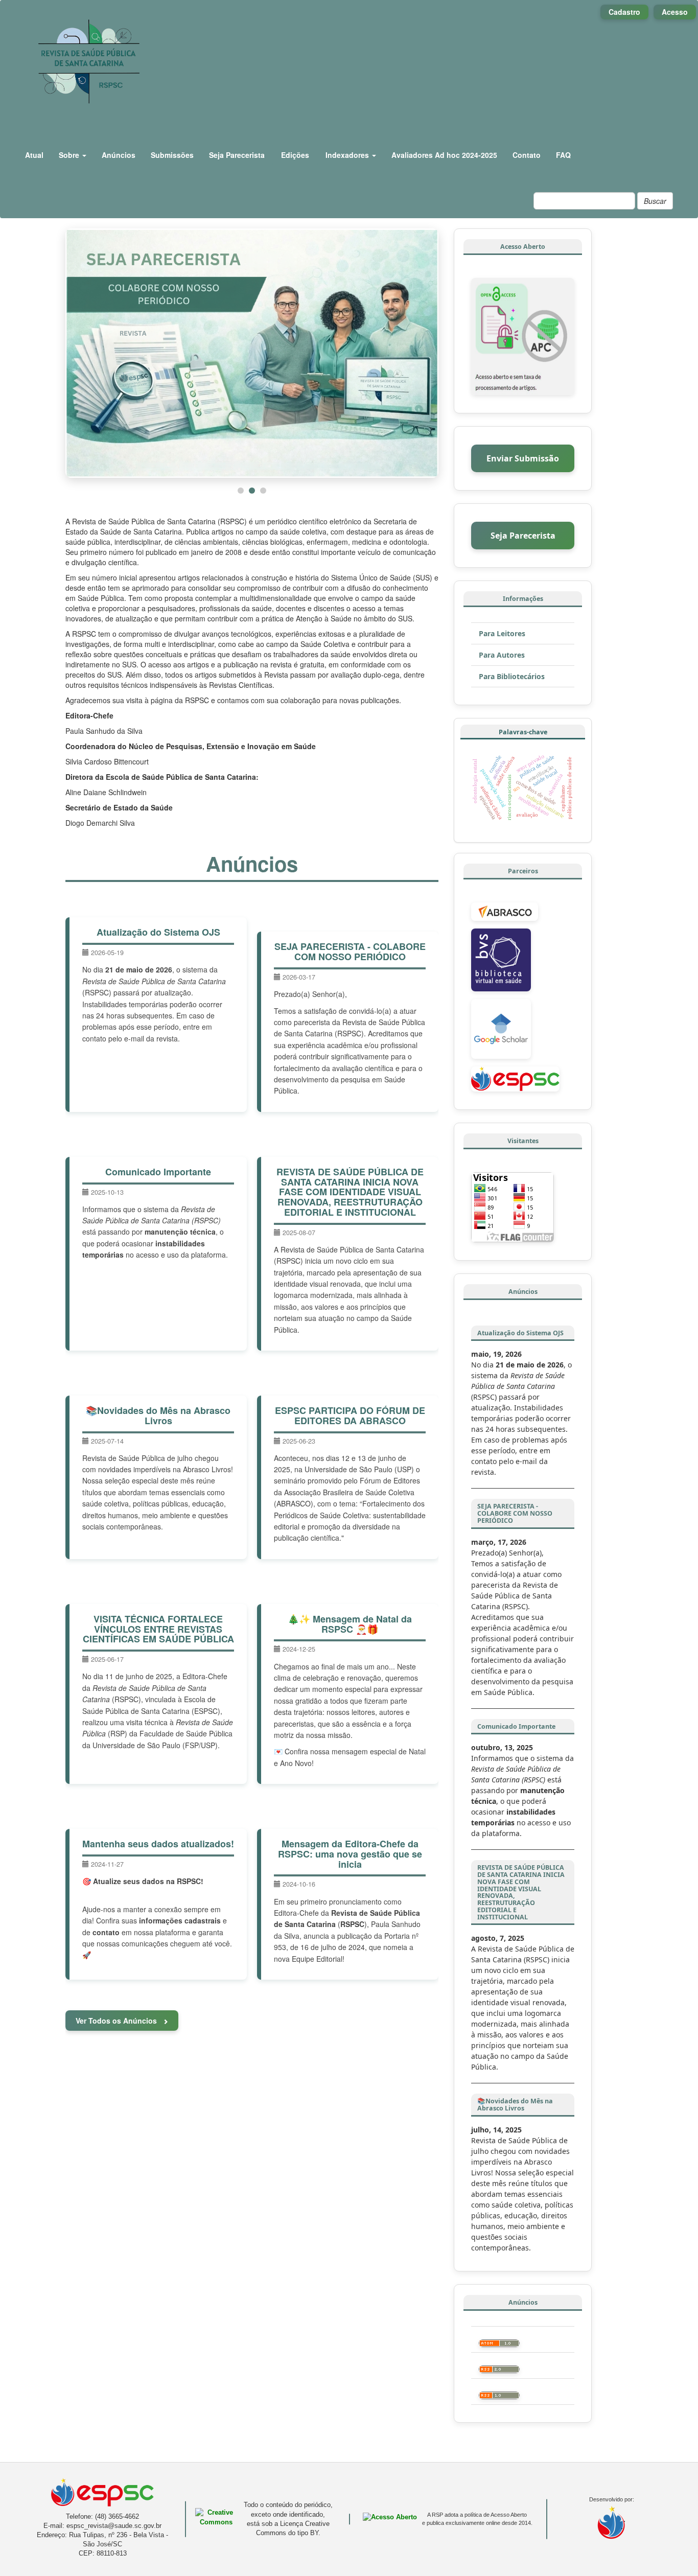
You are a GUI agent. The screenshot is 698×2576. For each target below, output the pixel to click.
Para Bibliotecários (512, 676)
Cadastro (624, 12)
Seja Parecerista (237, 155)
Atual (34, 155)
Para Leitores (502, 633)
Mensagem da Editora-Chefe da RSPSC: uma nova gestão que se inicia (350, 1853)
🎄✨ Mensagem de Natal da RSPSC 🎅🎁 (350, 1623)
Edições (295, 155)
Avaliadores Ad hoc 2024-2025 (444, 155)
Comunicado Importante (158, 1171)
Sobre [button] (70, 155)
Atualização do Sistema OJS (158, 931)
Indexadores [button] (348, 155)
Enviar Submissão (523, 458)
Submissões (172, 155)
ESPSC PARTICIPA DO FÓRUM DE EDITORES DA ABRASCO (350, 1414)
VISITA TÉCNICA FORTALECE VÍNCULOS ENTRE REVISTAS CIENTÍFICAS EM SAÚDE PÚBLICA (158, 1628)
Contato (527, 155)
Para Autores (502, 655)
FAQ (563, 155)
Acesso (675, 12)
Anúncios (119, 155)
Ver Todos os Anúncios (117, 2020)
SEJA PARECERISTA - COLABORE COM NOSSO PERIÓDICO (350, 950)
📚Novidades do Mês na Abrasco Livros (158, 1414)
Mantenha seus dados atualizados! (158, 1843)
